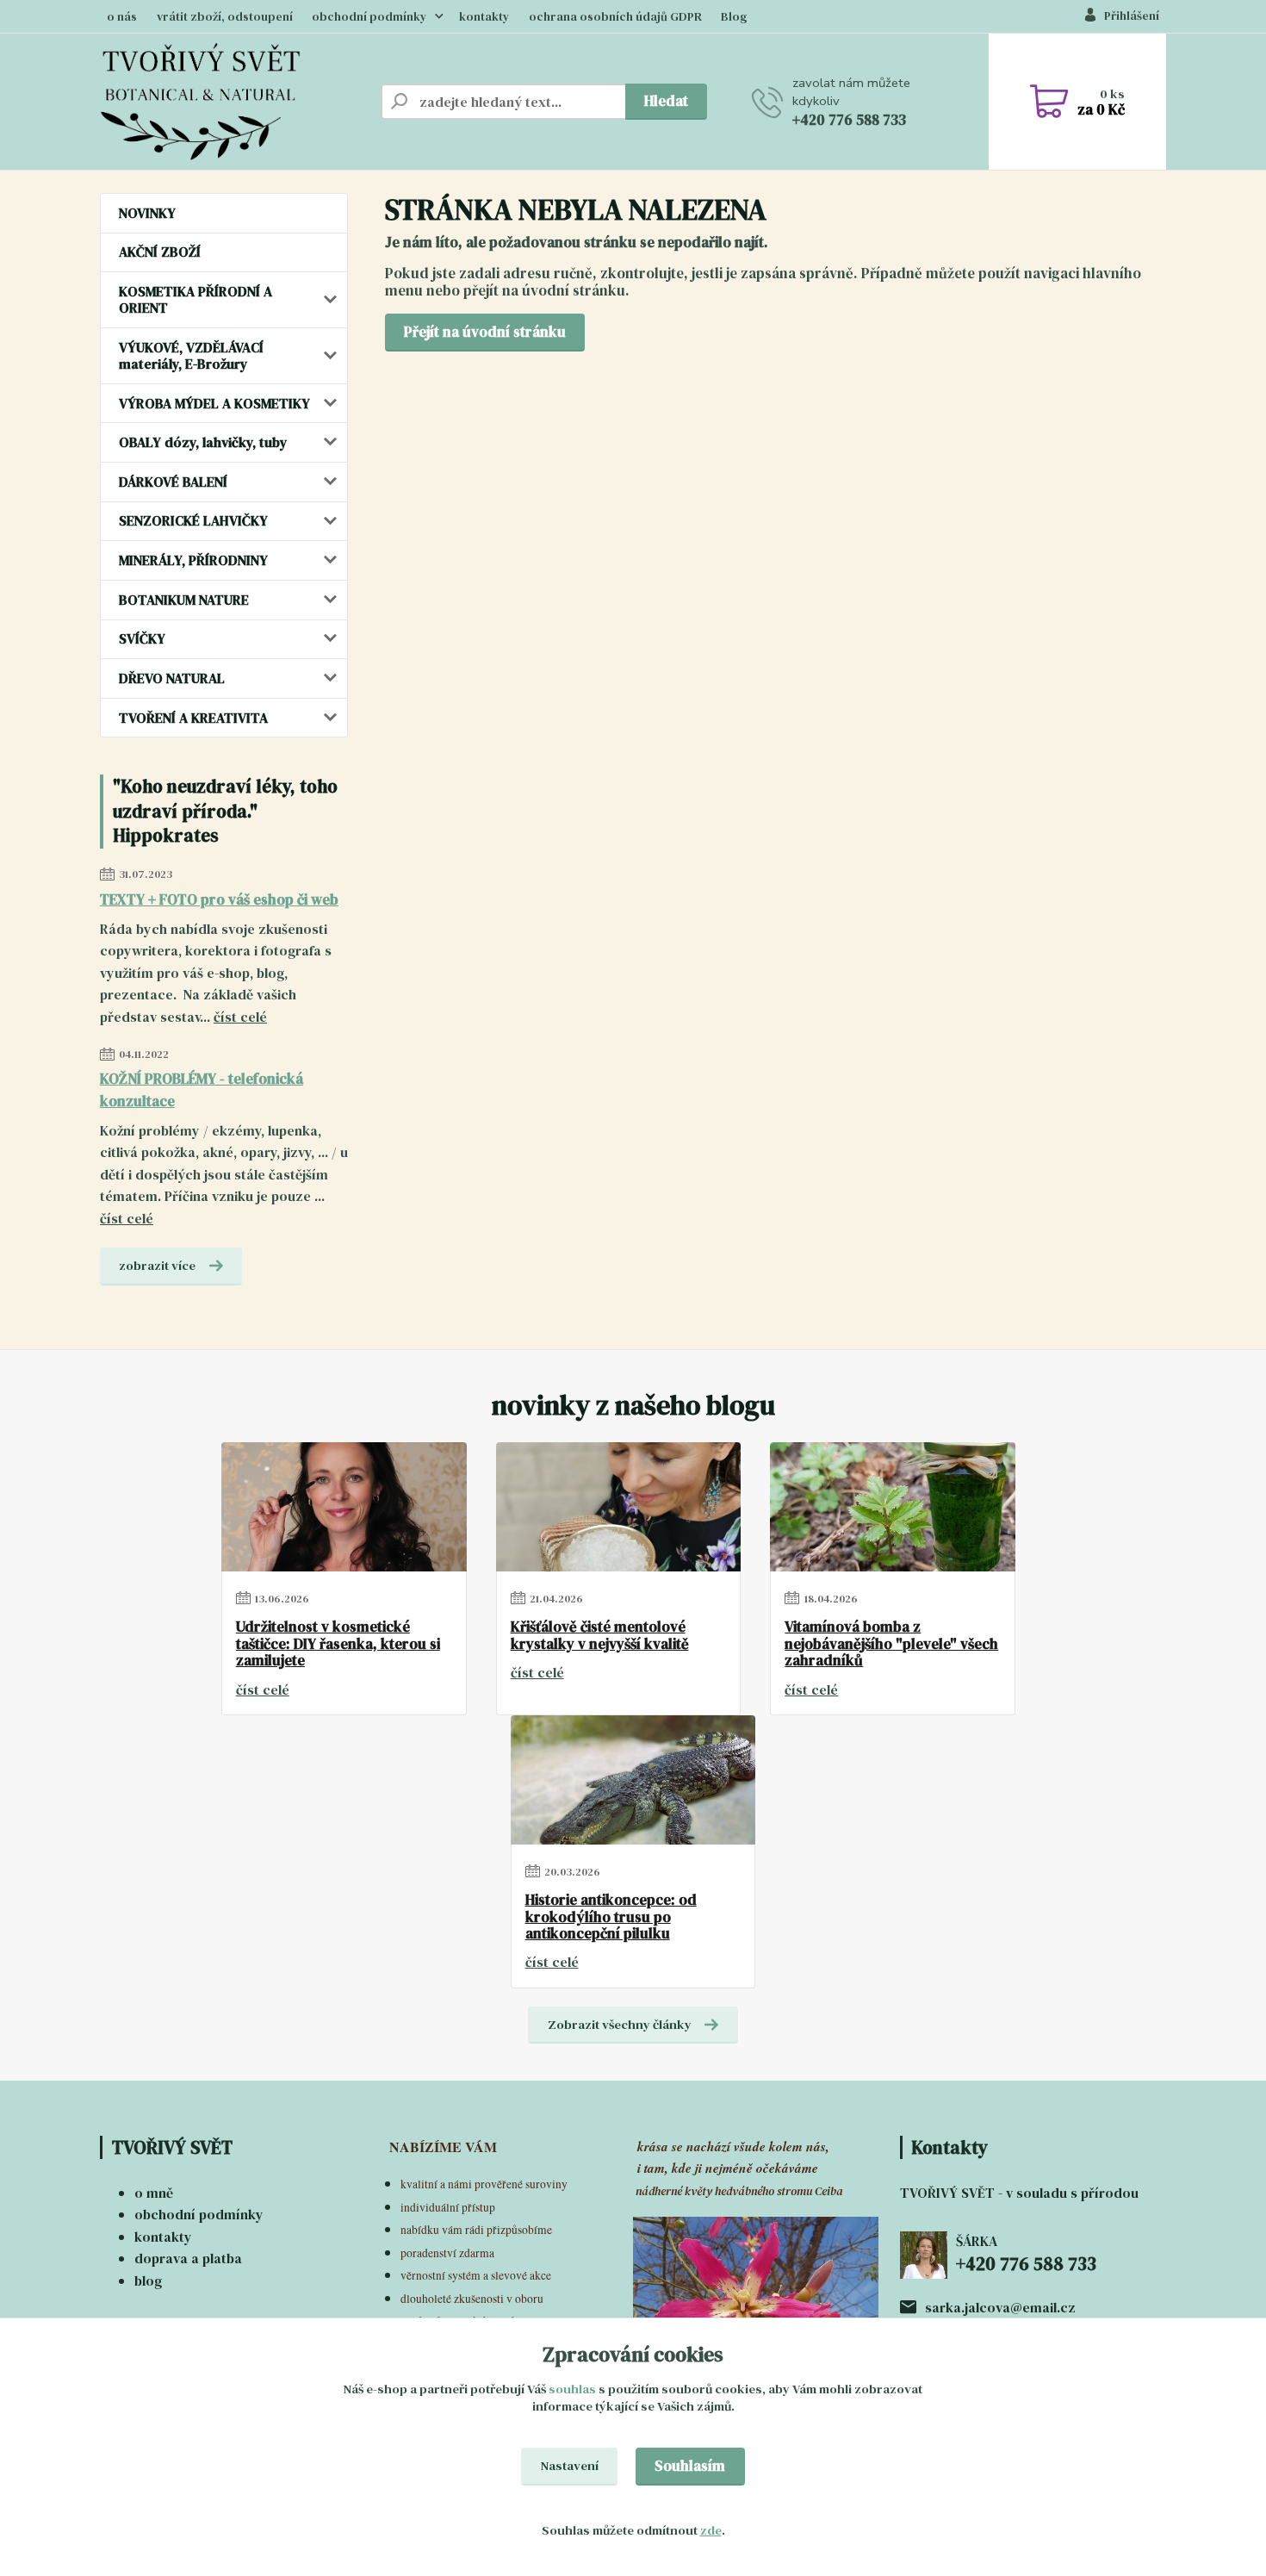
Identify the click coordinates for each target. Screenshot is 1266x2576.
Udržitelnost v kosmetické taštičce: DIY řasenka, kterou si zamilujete (338, 1644)
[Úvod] (233, 102)
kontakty (484, 17)
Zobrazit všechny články (620, 2025)
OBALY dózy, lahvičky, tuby (203, 442)
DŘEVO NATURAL (172, 678)
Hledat (666, 101)
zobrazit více (157, 1266)
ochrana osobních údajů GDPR (615, 17)
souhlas (572, 2389)
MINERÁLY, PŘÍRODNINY (193, 560)
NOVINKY (147, 213)
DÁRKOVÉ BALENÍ (173, 482)
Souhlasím (690, 2466)
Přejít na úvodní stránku (485, 332)
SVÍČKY (142, 638)
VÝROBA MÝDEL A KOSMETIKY (214, 403)
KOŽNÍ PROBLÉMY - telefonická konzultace (202, 1090)
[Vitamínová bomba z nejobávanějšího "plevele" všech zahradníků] (893, 1507)
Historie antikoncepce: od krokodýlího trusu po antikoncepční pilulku (611, 1917)
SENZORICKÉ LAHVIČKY (193, 520)
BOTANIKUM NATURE (184, 600)
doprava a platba (188, 2258)
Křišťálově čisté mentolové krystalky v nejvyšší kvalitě (600, 1636)
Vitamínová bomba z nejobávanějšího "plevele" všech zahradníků (891, 1644)
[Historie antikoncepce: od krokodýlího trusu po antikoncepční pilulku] (633, 1780)
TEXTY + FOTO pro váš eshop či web (219, 899)
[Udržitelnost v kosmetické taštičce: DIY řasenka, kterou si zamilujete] (344, 1507)
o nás (122, 17)
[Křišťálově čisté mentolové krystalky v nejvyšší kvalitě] (619, 1507)
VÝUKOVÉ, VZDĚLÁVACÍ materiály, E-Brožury (191, 355)
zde (711, 2530)
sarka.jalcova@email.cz (1000, 2307)
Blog (734, 17)
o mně (154, 2193)
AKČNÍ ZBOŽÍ (160, 252)
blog (148, 2280)
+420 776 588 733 (849, 120)
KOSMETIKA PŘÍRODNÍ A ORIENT (195, 299)
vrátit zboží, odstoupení (225, 17)
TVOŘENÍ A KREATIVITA (193, 718)
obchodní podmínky (369, 17)
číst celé (240, 1017)
